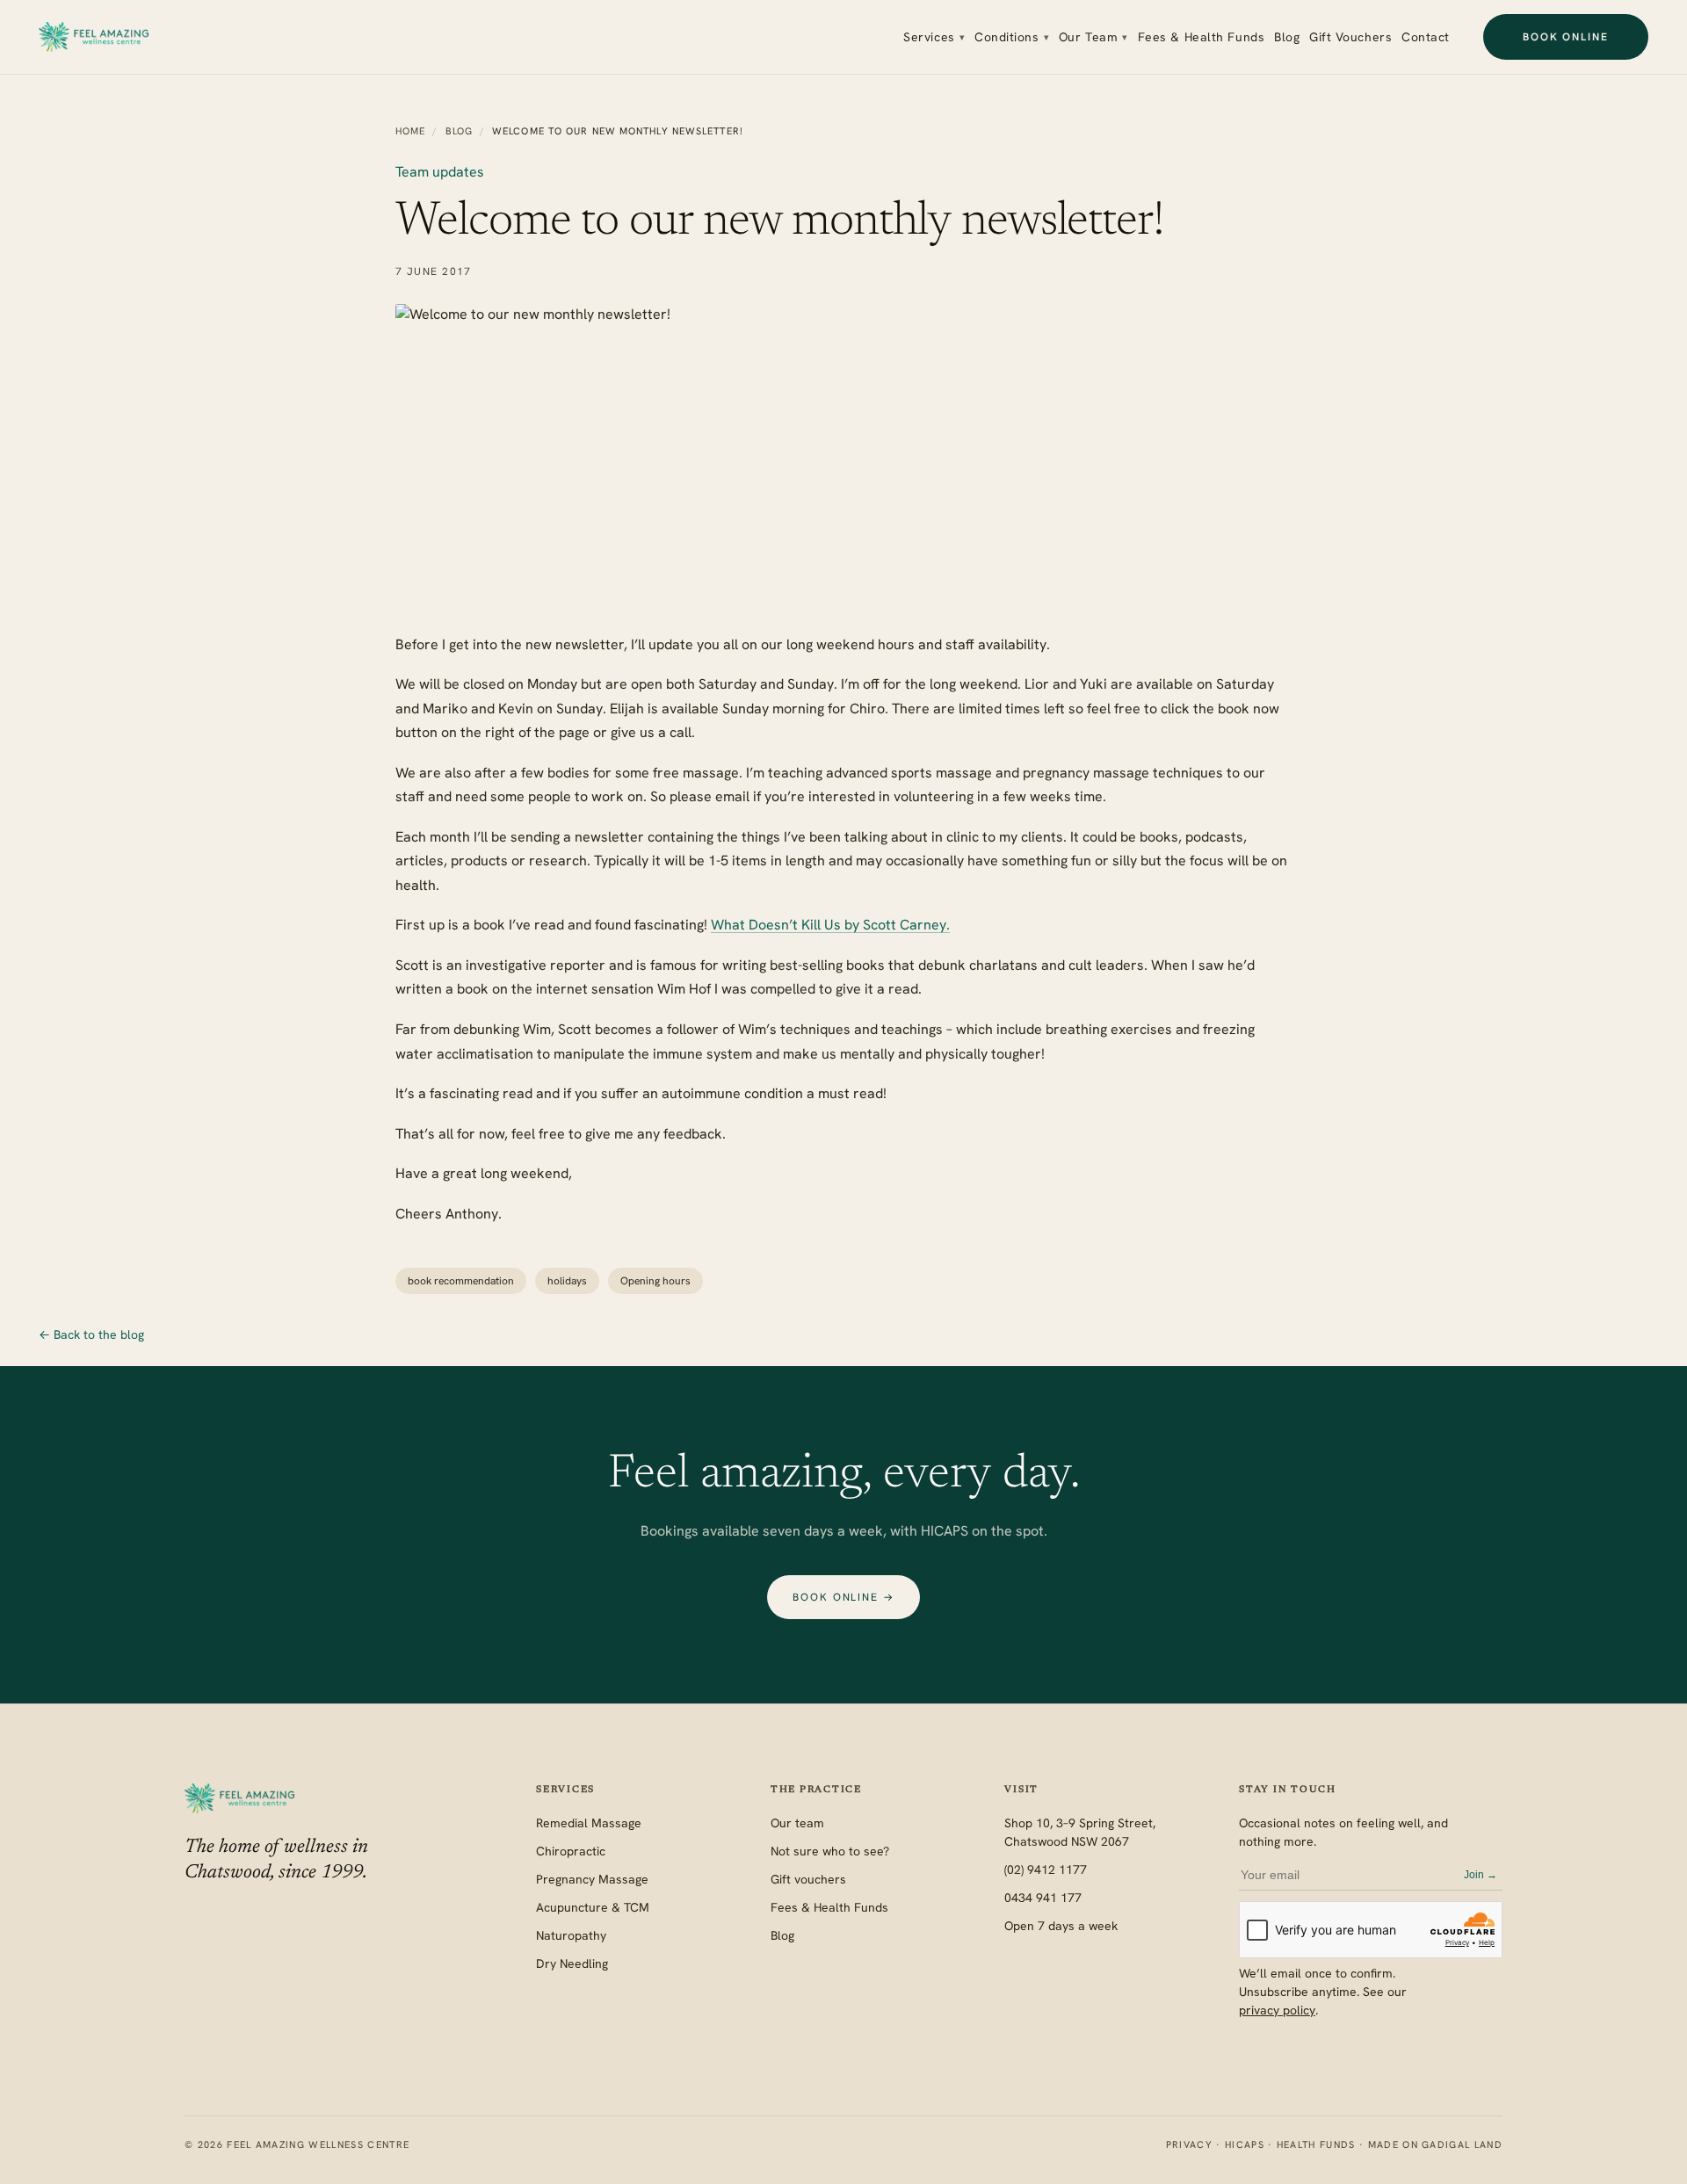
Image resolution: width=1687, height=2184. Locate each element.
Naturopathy (571, 1935)
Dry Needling (572, 1963)
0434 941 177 (1043, 1898)
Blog (1287, 37)
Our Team (1093, 37)
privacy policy (1277, 2010)
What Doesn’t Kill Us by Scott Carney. (830, 925)
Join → (1481, 1875)
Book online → (843, 1597)
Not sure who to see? (830, 1851)
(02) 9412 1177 (1046, 1869)
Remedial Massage (589, 1823)
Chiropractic (571, 1851)
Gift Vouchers (1350, 37)
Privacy (1189, 2144)
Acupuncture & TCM (593, 1907)
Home (410, 131)
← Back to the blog (91, 1334)
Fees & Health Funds (1202, 37)
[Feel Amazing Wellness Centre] (94, 37)
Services (934, 37)
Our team (797, 1823)
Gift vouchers (808, 1879)
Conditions (1012, 37)
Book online (1566, 37)
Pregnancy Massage (592, 1879)
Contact (1426, 37)
